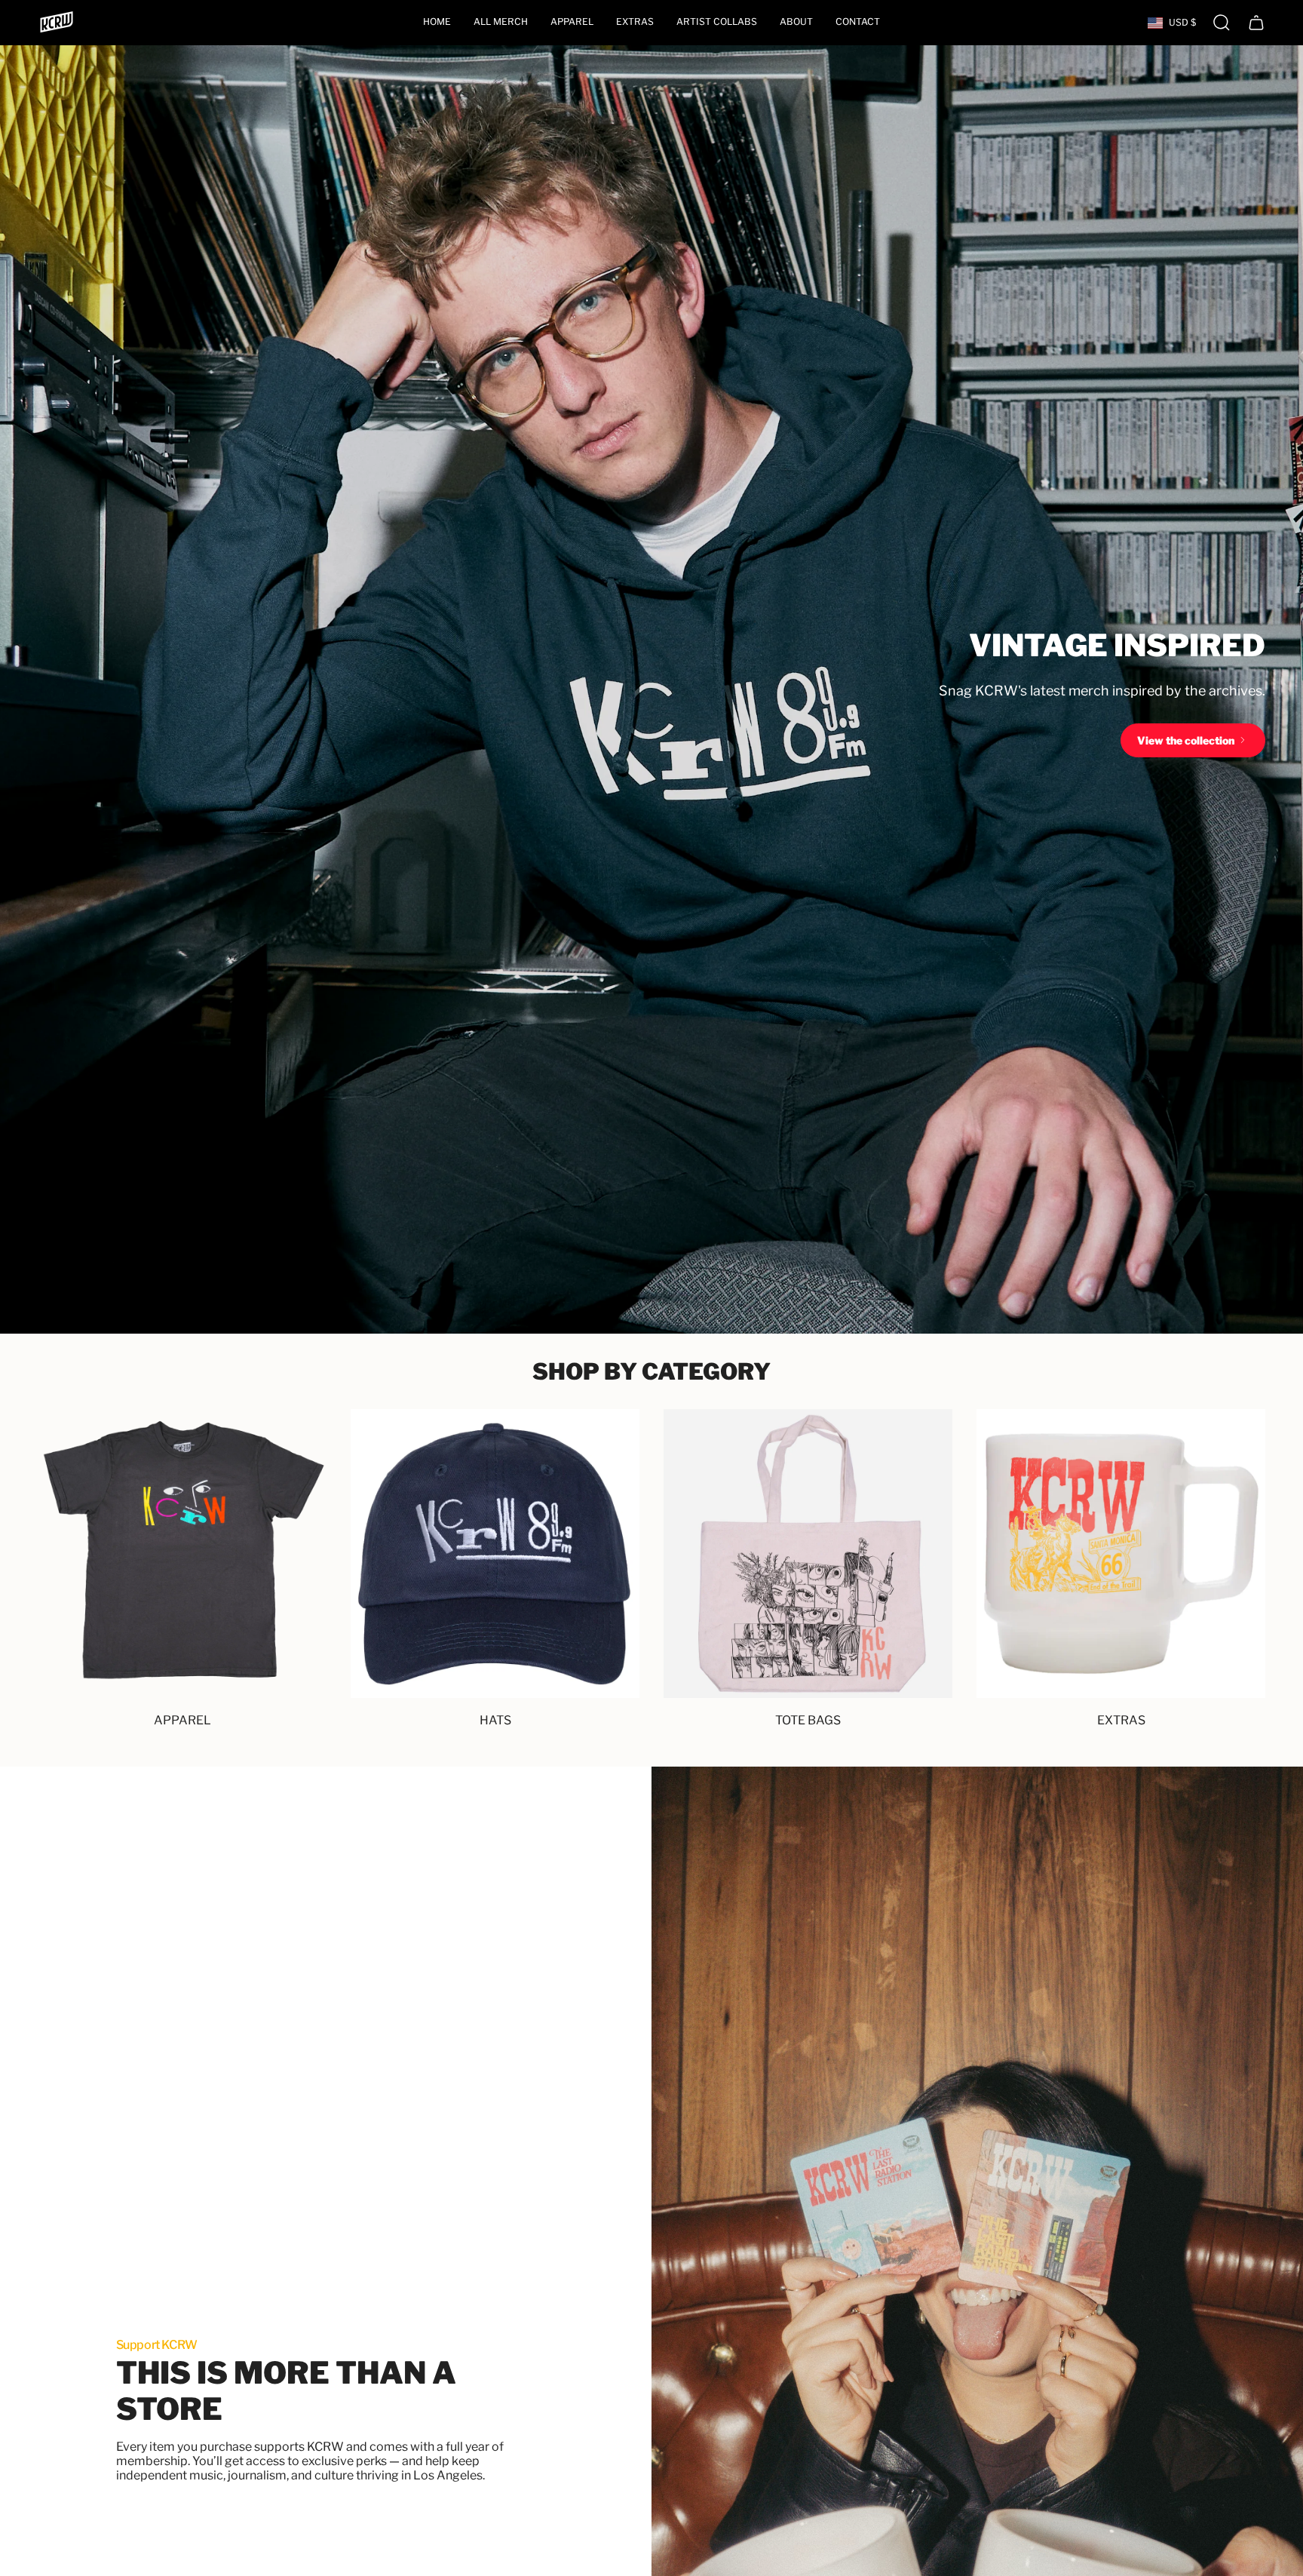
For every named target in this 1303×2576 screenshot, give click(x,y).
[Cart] (1256, 23)
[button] (572, 23)
